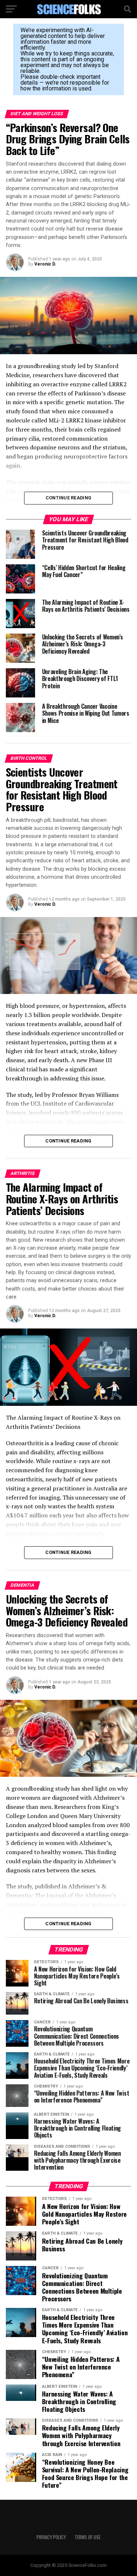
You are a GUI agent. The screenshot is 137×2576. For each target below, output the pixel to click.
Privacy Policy (51, 2537)
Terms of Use (87, 2537)
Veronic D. (45, 264)
